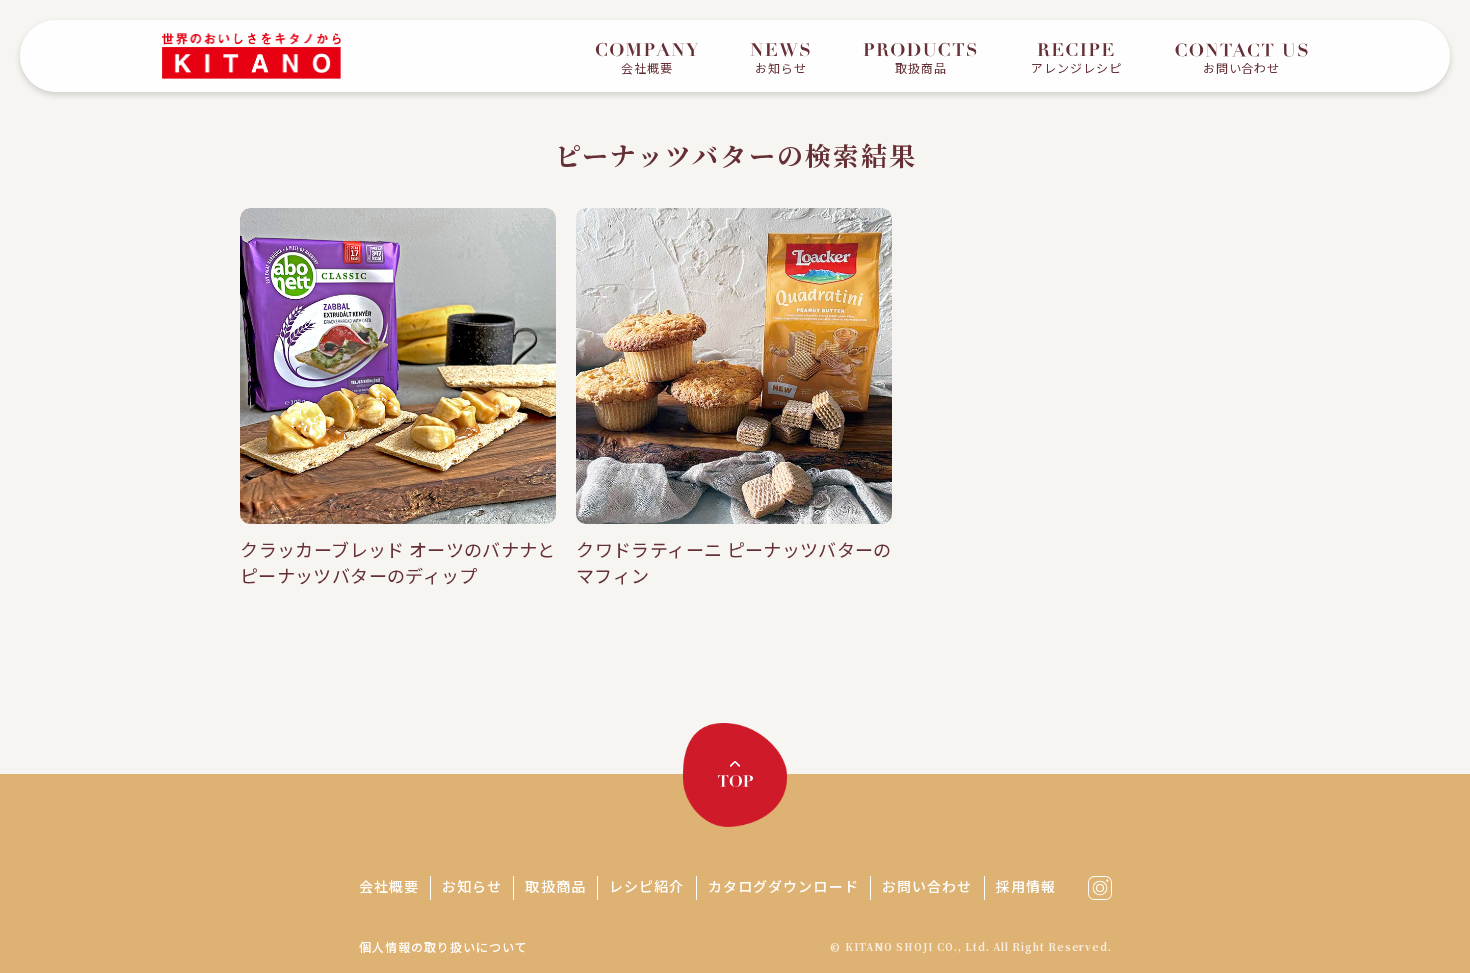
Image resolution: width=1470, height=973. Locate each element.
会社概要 (389, 886)
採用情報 (1026, 886)
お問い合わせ (927, 886)
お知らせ (472, 886)
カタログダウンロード (783, 886)
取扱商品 (555, 886)
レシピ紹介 (647, 886)
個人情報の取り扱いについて (443, 946)
